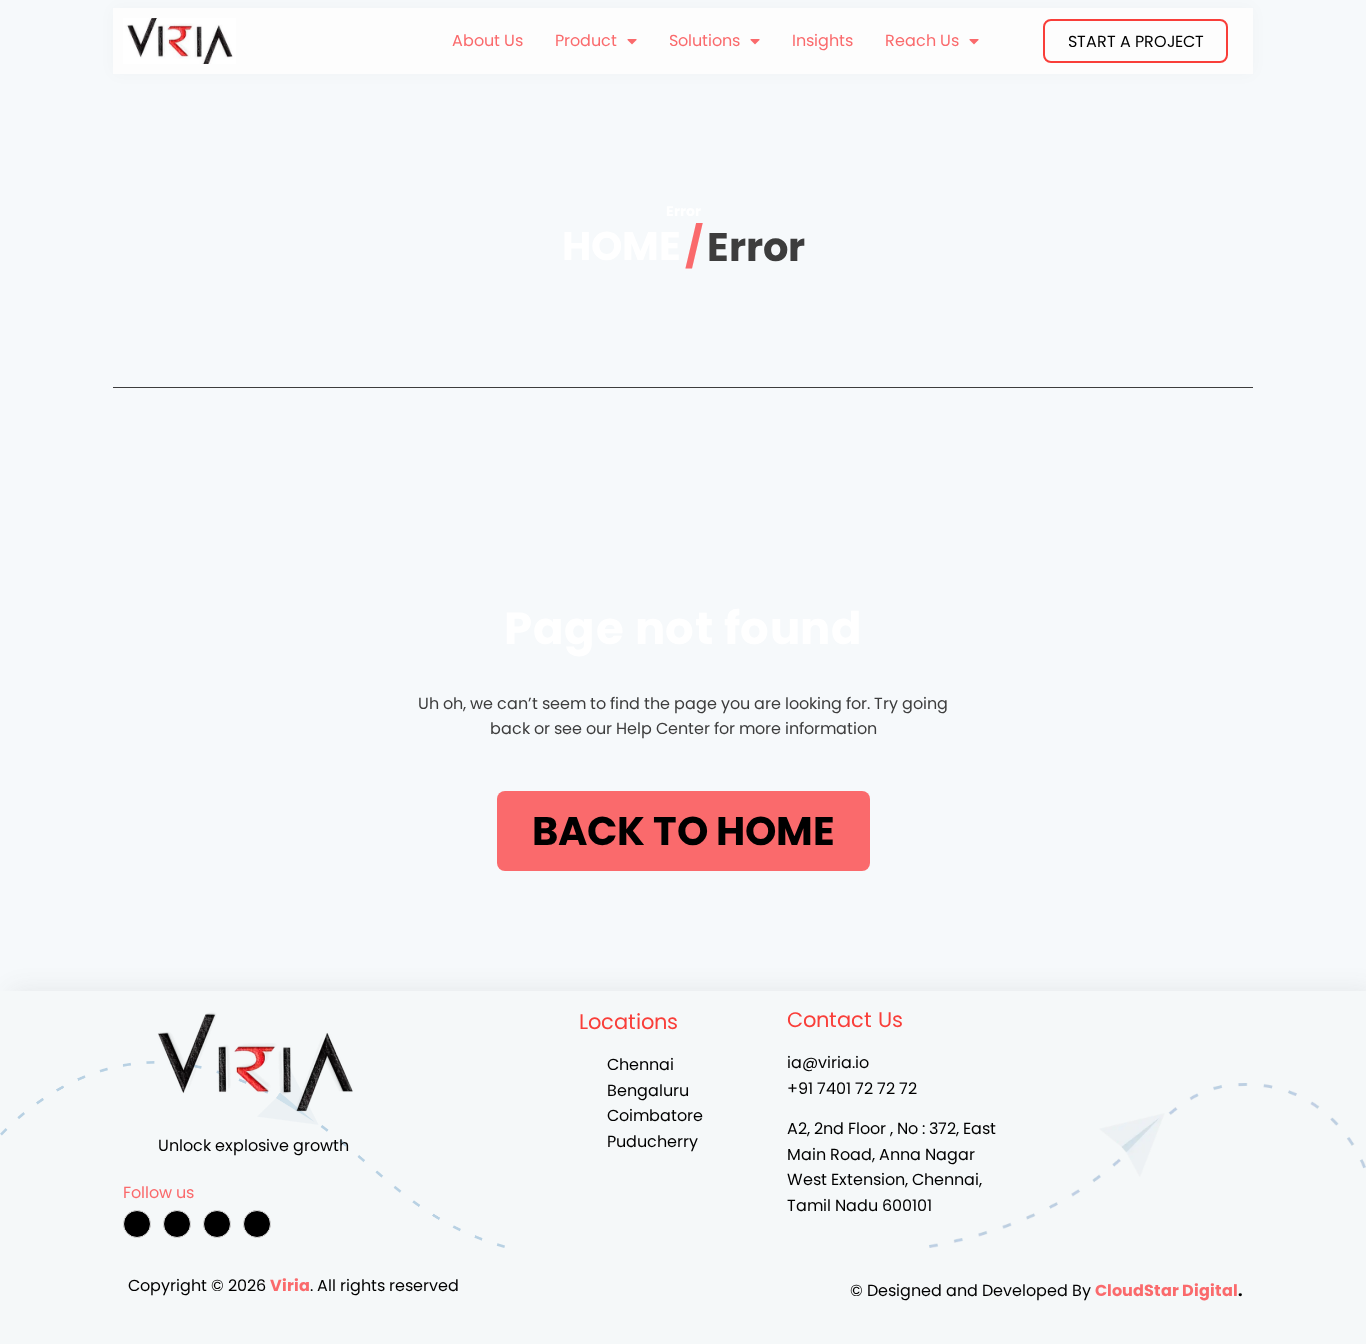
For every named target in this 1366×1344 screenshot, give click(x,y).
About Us (487, 40)
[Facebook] (137, 1224)
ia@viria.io (828, 1062)
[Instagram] (177, 1224)
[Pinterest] (217, 1224)
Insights (822, 40)
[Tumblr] (257, 1224)
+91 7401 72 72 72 (852, 1088)
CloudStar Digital (1166, 1290)
